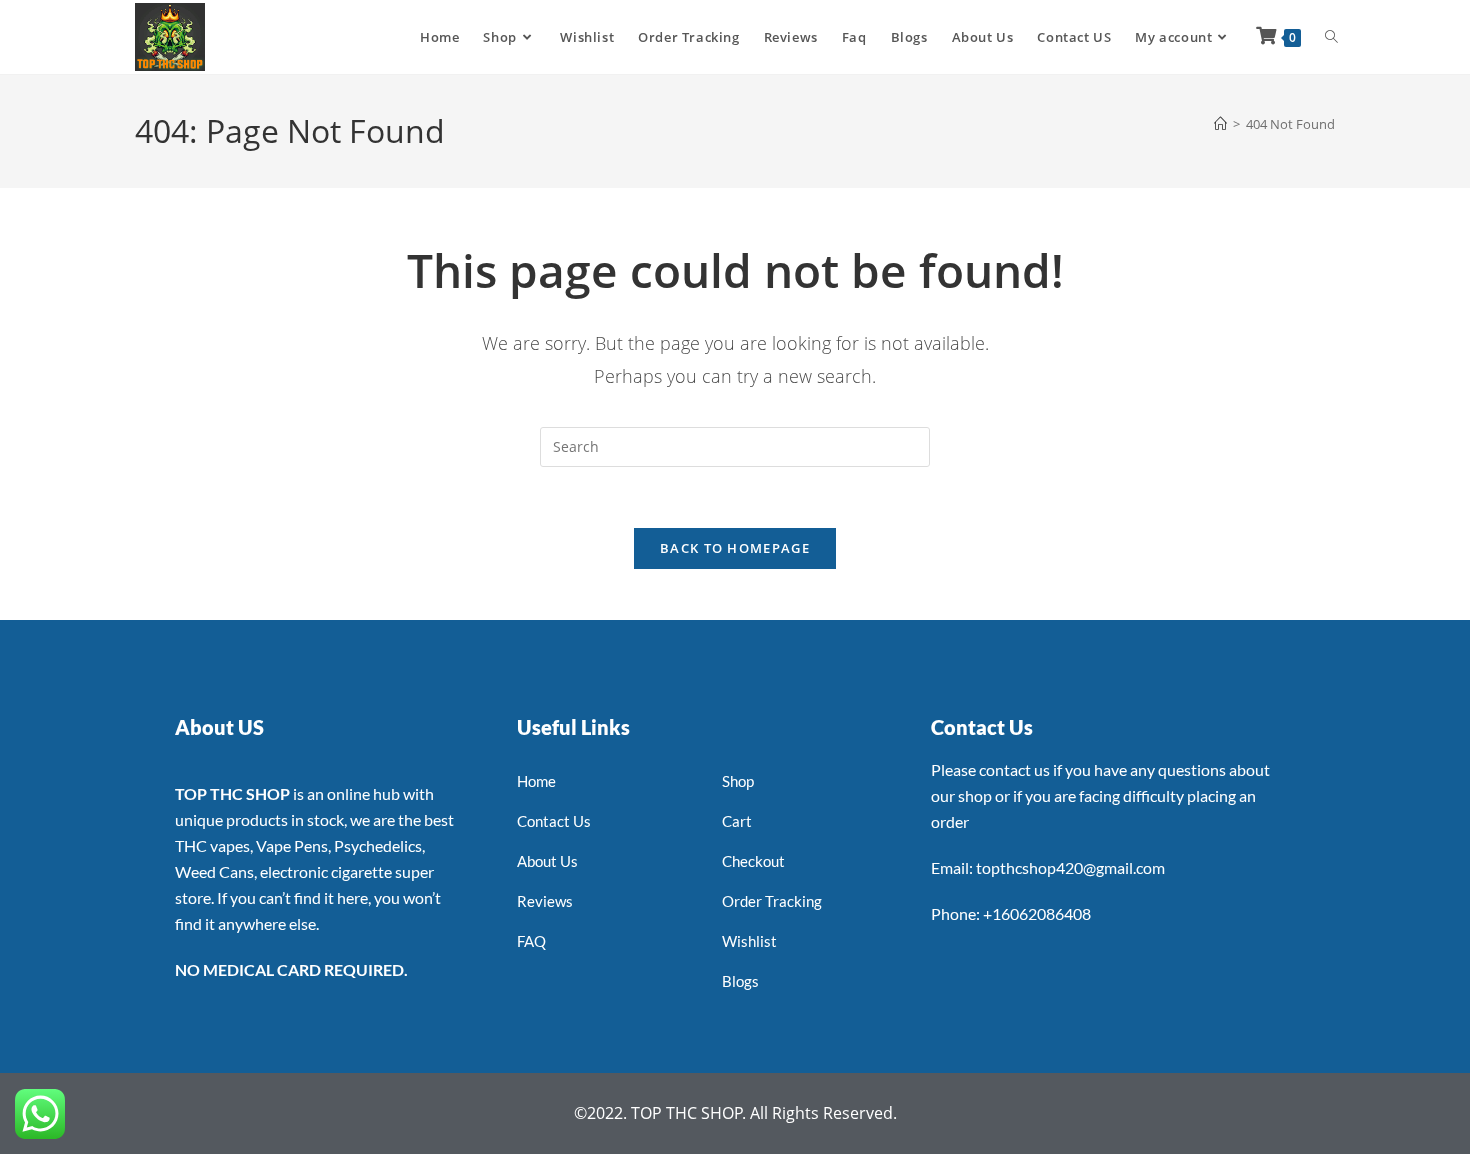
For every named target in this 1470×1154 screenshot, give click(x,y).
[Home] (1220, 124)
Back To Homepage (735, 548)
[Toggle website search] (1331, 37)
